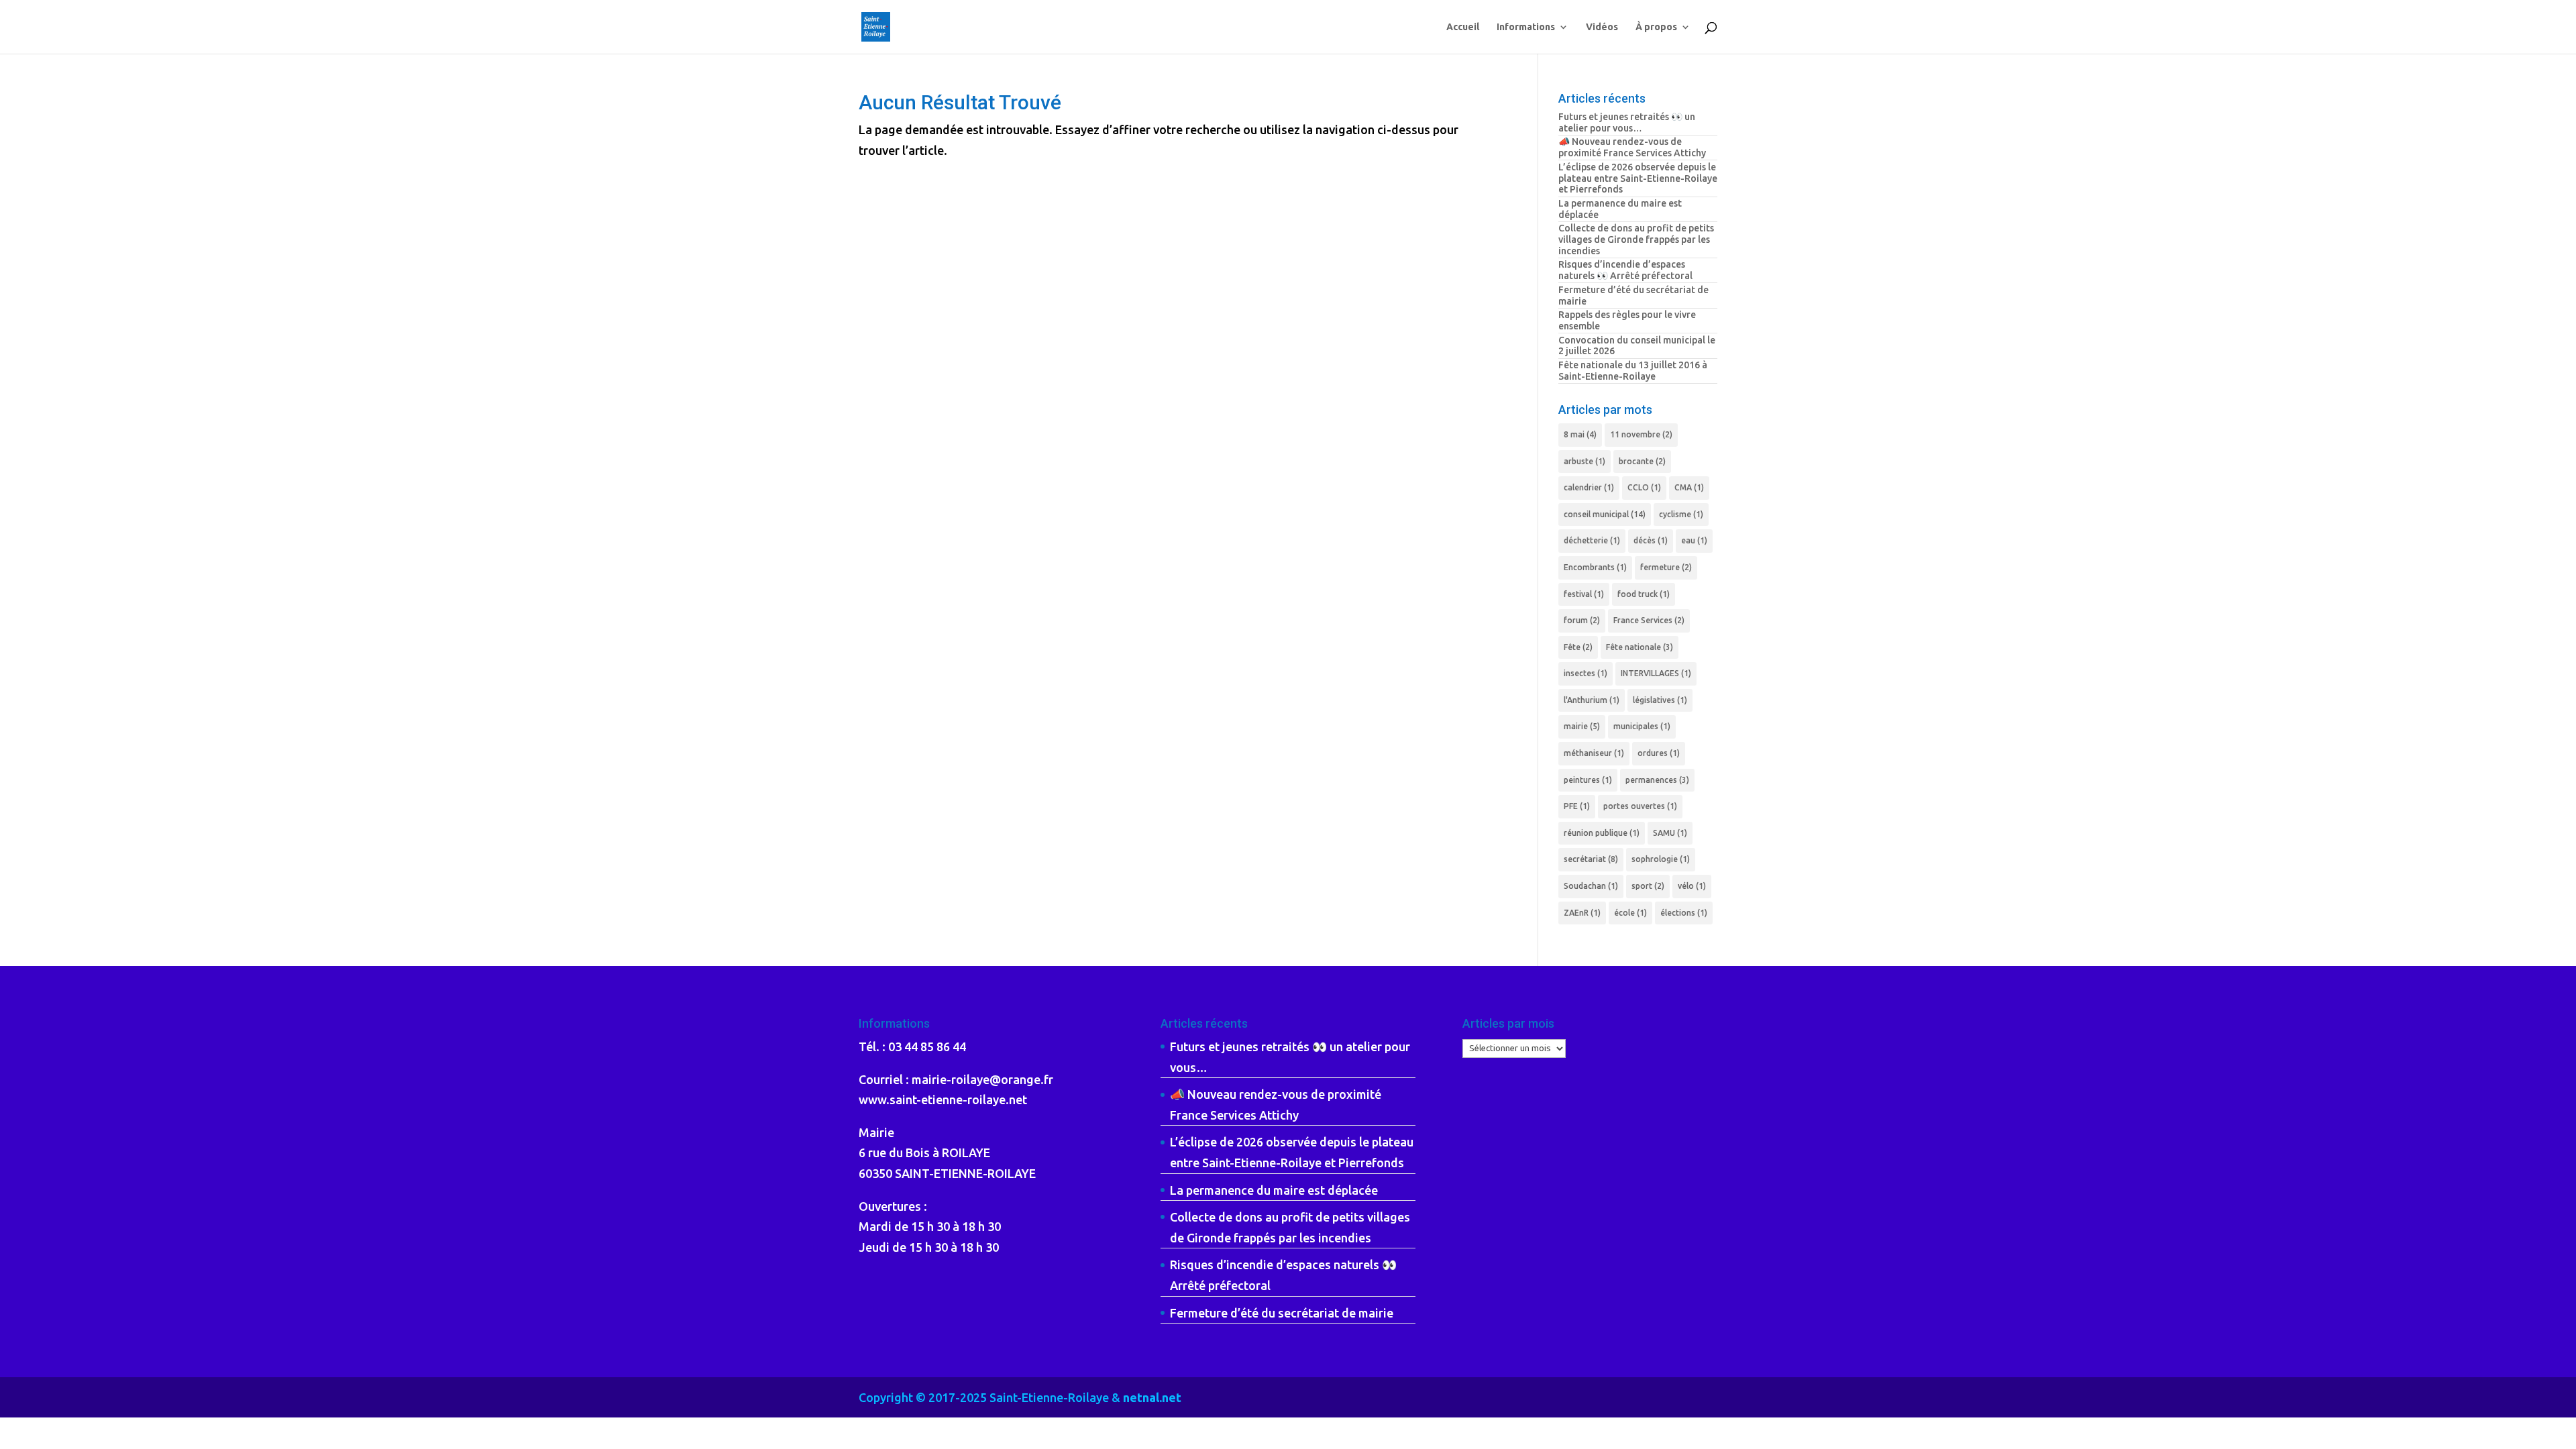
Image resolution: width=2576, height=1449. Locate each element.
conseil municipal (1605, 514)
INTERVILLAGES (1656, 673)
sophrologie (1661, 859)
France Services (1649, 620)
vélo (1692, 886)
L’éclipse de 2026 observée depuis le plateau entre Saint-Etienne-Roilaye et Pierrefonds (1638, 178)
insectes (1586, 673)
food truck (1644, 594)
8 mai (1580, 434)
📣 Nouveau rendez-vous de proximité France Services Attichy (1632, 147)
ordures (1659, 753)
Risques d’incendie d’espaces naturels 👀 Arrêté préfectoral (1625, 270)
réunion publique (1602, 833)
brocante (1642, 461)
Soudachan (1591, 886)
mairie (1582, 726)
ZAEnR (1582, 913)
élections (1684, 913)
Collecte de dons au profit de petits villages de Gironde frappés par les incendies (1636, 239)
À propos (1656, 27)
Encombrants (1595, 567)
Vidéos (1602, 27)
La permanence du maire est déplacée (1274, 1190)
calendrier (1589, 487)
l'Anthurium (1592, 700)
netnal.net (1152, 1397)
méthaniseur (1594, 753)
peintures (1588, 780)
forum (1582, 620)
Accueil (1463, 27)
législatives (1660, 700)
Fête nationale (1640, 647)
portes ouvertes (1640, 806)
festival (1584, 594)
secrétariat (1591, 859)
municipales (1642, 726)
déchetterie (1592, 540)
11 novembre (1641, 434)
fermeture (1666, 567)
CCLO (1644, 487)
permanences (1657, 780)
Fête (1578, 647)
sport (1648, 886)
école (1630, 913)
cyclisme (1681, 514)
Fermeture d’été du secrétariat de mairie (1282, 1313)
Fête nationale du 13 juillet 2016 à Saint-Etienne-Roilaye (1633, 371)
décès (1651, 540)
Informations (1526, 27)
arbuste (1585, 461)
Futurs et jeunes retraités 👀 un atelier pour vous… (1627, 122)
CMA (1689, 487)
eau (1694, 540)
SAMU (1670, 833)
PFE (1577, 806)
